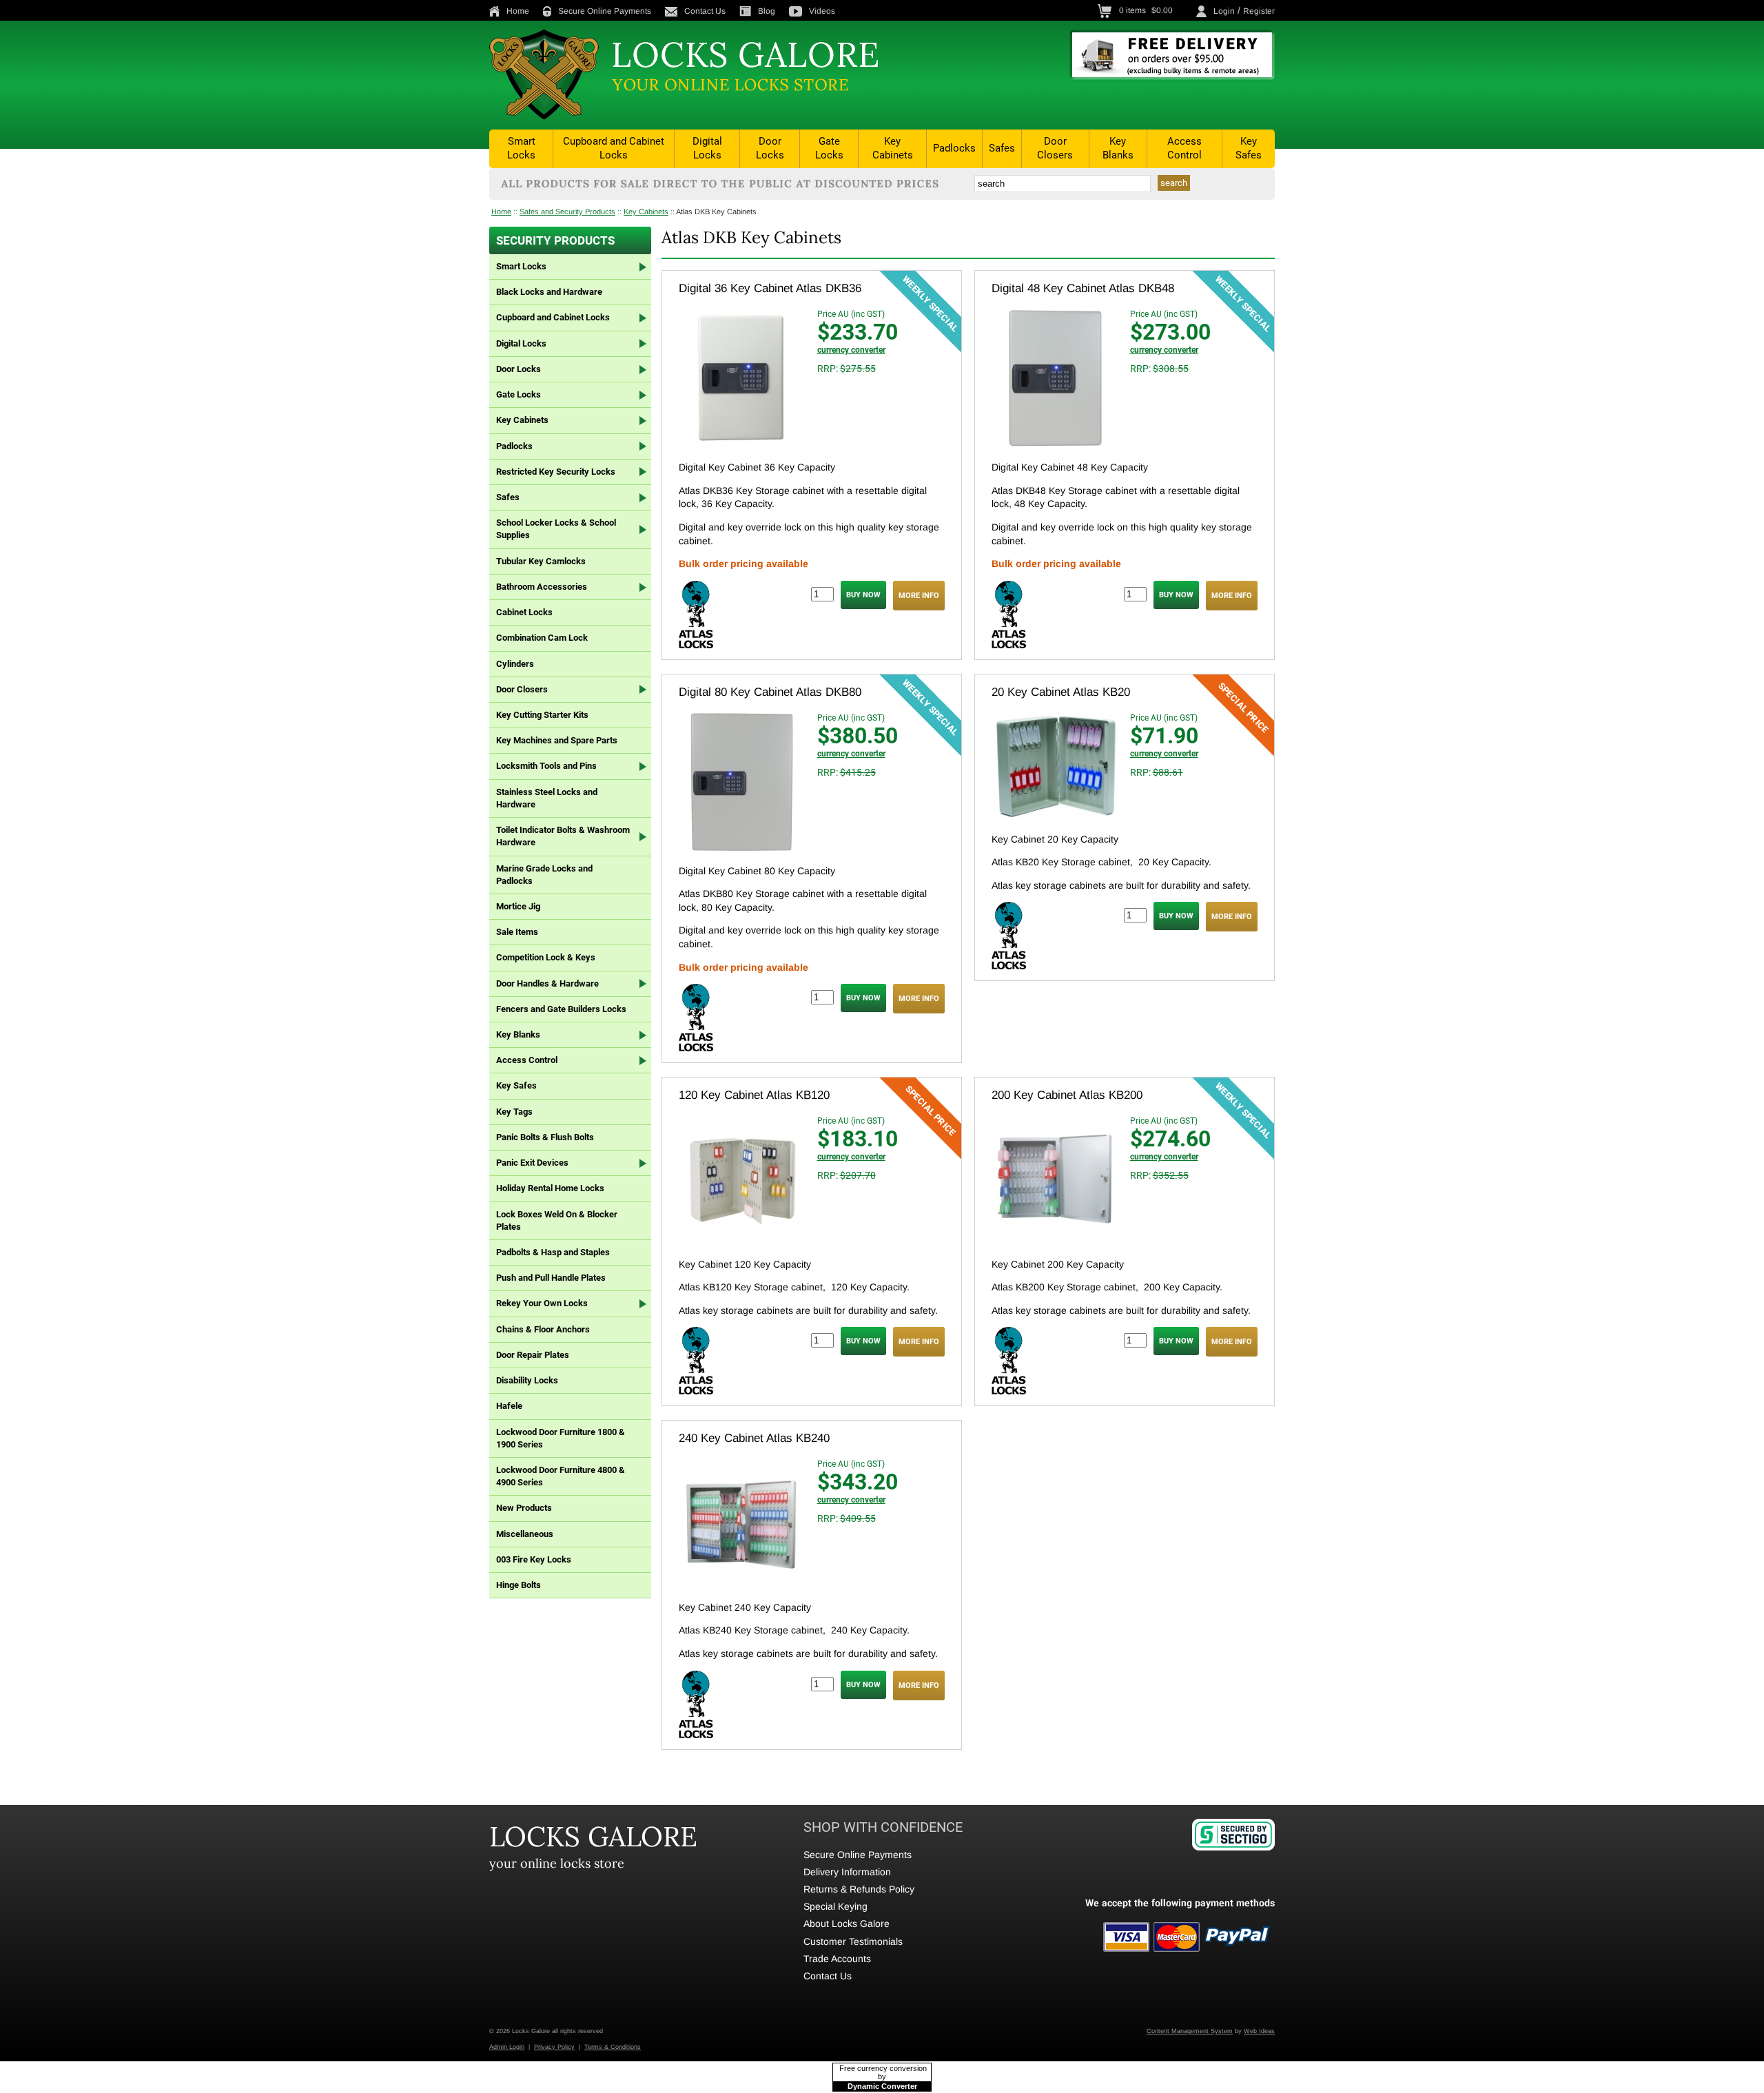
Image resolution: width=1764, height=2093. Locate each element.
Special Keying (835, 1906)
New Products (524, 1508)
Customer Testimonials (853, 1941)
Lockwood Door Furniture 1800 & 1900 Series (561, 1438)
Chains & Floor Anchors (543, 1329)
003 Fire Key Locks (534, 1559)
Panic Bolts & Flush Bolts (545, 1137)
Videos (822, 11)
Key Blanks (1118, 148)
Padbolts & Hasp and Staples (553, 1252)
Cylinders (515, 664)
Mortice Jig (518, 906)
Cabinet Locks (524, 612)
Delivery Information (847, 1872)
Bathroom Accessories (542, 587)
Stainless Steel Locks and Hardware (547, 798)
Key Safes (1249, 148)
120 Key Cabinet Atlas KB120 (754, 1095)
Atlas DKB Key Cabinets (716, 212)
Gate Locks (829, 148)
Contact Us (705, 11)
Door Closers (1055, 148)
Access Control (1184, 148)
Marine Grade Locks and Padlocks (544, 875)
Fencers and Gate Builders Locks (561, 1009)
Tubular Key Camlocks (541, 561)
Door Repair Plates (533, 1355)
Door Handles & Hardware (547, 983)
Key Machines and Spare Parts (557, 740)
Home (518, 11)
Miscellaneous (525, 1534)
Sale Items (517, 932)
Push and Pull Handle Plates (551, 1278)
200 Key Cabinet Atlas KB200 (1067, 1095)
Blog (767, 11)
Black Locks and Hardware (549, 292)
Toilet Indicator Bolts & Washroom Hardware (563, 836)
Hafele (509, 1406)
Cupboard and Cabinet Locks (614, 148)
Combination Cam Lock (542, 638)
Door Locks (770, 148)
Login (1224, 11)
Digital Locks (707, 148)
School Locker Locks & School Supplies (556, 529)
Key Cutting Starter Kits (542, 715)
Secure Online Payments (605, 11)
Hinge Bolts (519, 1585)
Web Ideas (1259, 2031)
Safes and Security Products (567, 212)
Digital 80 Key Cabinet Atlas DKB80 (770, 692)
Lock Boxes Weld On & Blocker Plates (557, 1220)
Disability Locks (527, 1380)
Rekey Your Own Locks (542, 1303)
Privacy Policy (554, 2047)
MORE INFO (919, 596)
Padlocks (954, 148)
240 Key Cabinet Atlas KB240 (754, 1438)
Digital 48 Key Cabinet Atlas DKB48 (1083, 288)
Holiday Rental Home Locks (550, 1188)
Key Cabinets (893, 148)
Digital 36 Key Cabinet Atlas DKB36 (770, 288)
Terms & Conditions (613, 2047)
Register (1259, 11)
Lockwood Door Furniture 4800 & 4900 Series (561, 1476)
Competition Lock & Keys (546, 957)
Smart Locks (521, 148)
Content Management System (1190, 2031)
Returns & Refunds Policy (859, 1889)
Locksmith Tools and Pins (546, 766)
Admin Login (507, 2047)
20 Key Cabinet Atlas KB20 (1061, 692)
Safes (1002, 148)
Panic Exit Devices (532, 1163)
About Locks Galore (847, 1924)
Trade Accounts (837, 1959)
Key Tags (514, 1112)
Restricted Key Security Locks (556, 472)
